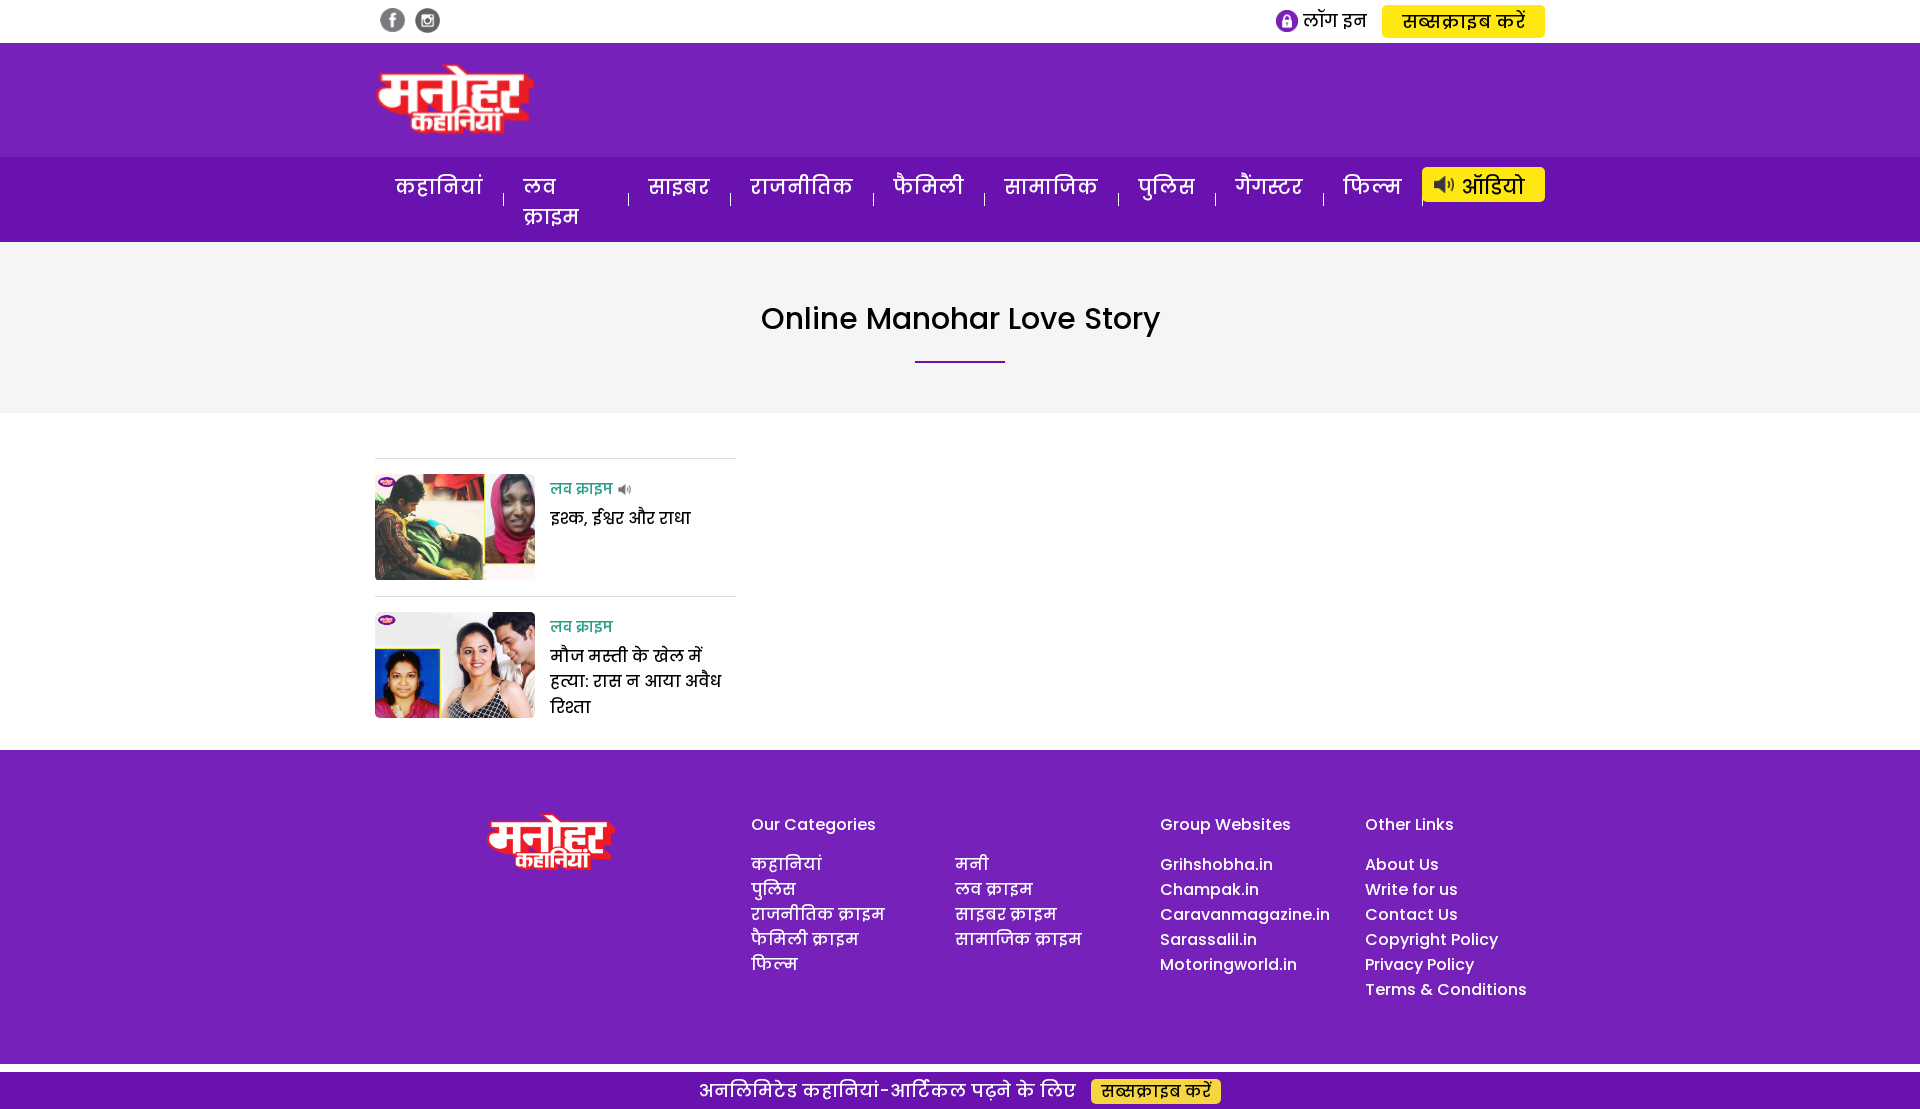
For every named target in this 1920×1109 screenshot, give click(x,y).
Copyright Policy (1431, 939)
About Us (1402, 864)
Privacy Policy (1419, 964)
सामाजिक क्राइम (1018, 939)
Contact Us (1411, 914)
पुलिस (1166, 187)
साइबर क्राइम (1006, 914)
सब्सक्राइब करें (1463, 21)
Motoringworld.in (1228, 964)
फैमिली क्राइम (805, 939)
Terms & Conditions (1446, 989)
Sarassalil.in (1208, 939)
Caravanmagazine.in (1245, 914)
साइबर (679, 187)
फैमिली (928, 187)
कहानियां (439, 187)
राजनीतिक (801, 187)
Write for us (1411, 889)
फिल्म (1372, 187)
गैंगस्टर (1269, 187)
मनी (972, 864)
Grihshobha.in (1216, 864)
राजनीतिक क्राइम (818, 914)
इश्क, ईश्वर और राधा (620, 518)
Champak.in (1209, 889)
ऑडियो (1493, 187)
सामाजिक (1051, 187)
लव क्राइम (551, 202)
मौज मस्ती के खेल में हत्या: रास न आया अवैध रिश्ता (635, 682)
